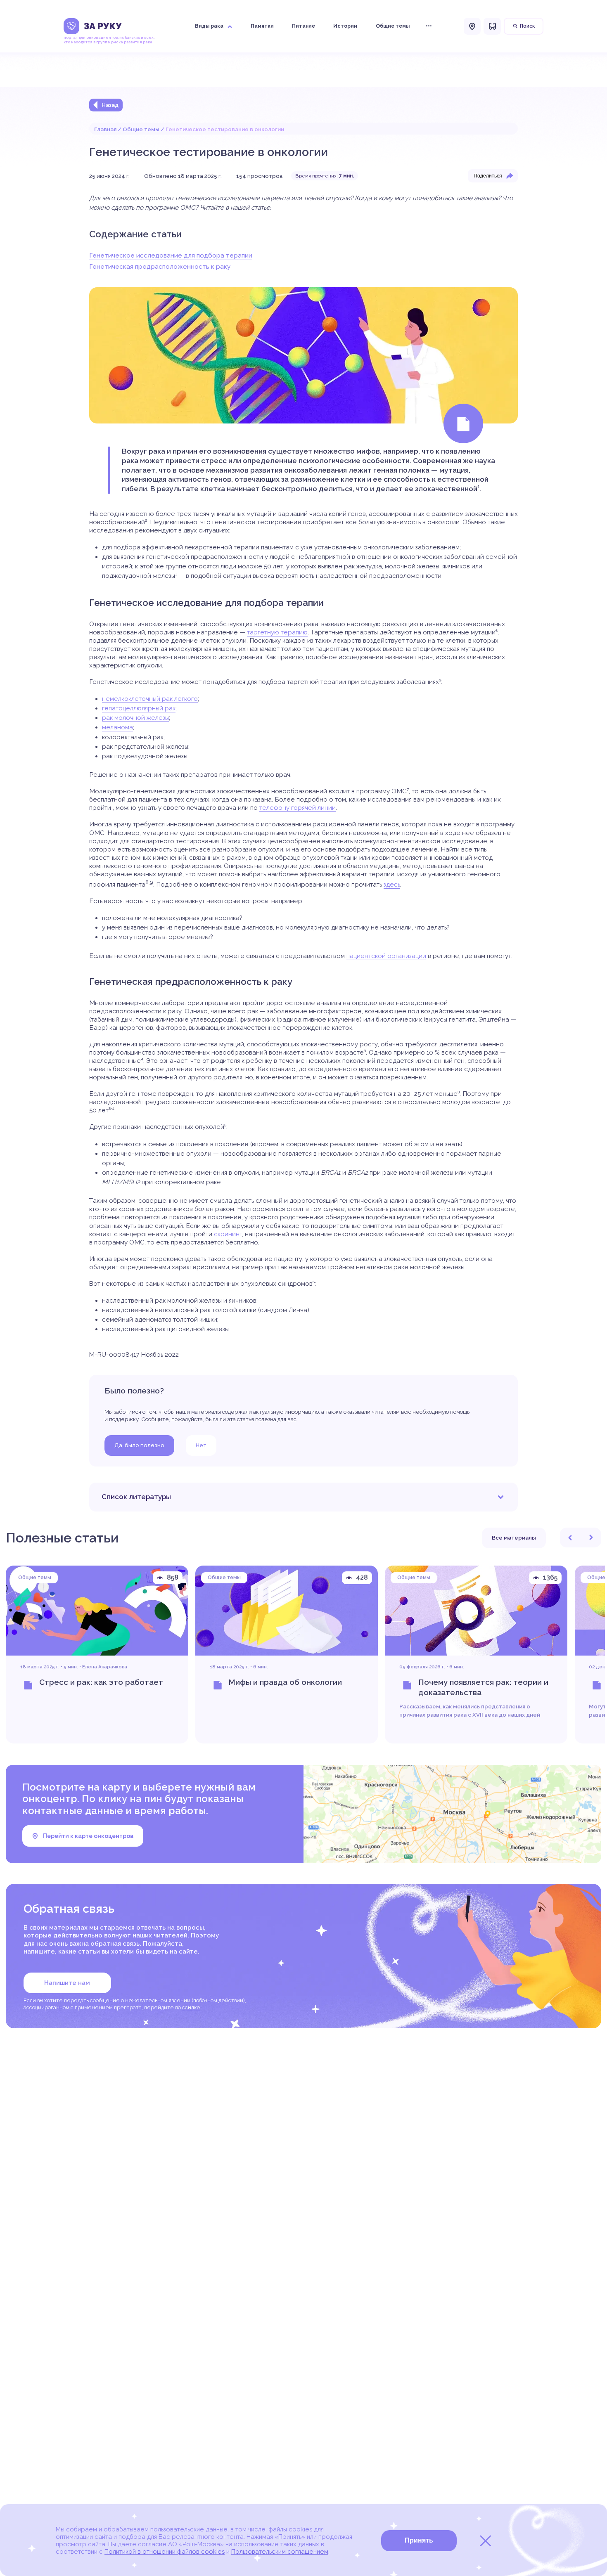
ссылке (191, 2007)
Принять (419, 2540)
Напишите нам (67, 1983)
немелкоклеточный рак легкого (150, 699)
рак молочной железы (135, 718)
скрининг (228, 1234)
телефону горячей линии (298, 808)
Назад (110, 105)
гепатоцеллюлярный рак (139, 708)
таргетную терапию (277, 632)
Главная (105, 129)
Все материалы (514, 1538)
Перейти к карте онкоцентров (88, 1836)
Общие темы (141, 129)
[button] (570, 1538)
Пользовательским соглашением (280, 2552)
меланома (117, 727)
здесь (392, 885)
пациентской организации (386, 956)
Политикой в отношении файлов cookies (165, 2552)
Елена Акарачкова (105, 1667)
